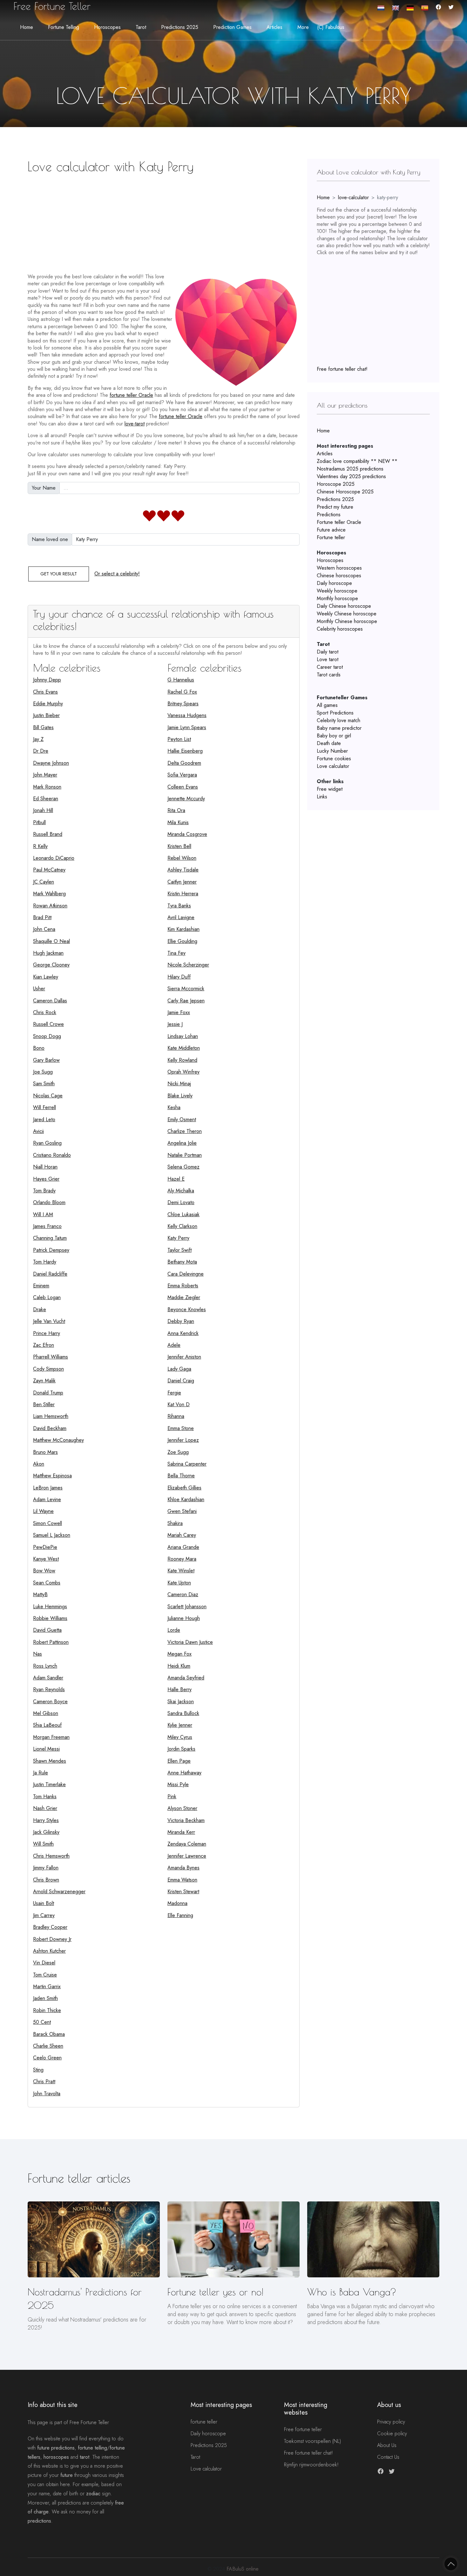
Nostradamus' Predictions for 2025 (85, 2298)
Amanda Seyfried (186, 1678)
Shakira (175, 1523)
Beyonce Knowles (187, 1309)
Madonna (177, 1903)
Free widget (330, 789)
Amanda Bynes (183, 1868)
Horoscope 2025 (336, 484)
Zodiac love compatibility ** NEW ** (357, 461)
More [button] (303, 27)
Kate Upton (179, 1583)
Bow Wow (44, 1571)
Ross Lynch (45, 1666)
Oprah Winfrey (183, 1072)
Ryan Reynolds (49, 1689)
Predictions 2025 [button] (180, 27)
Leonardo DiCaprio (54, 858)
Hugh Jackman (48, 953)
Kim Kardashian (183, 929)
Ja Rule (41, 1773)
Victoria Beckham (186, 1820)
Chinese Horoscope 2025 (345, 492)
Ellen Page (179, 1761)
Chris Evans (45, 692)
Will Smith (43, 1844)
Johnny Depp (47, 680)
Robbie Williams (50, 1618)
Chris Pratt (44, 2081)
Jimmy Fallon (46, 1868)
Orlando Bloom (49, 1202)
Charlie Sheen (48, 2046)
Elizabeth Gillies (184, 1488)
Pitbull (39, 822)
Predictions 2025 (335, 499)
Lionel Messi (46, 1749)
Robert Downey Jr (52, 1939)
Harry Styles (46, 1820)
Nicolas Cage (48, 1096)
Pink (172, 1796)
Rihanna (176, 1416)
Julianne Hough (184, 1618)
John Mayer (45, 775)
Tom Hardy (45, 1262)
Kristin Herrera (183, 894)
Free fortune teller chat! (342, 369)
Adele (174, 1345)
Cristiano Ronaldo (52, 1155)
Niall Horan (45, 1167)
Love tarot (328, 659)
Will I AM (43, 1214)
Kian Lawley (46, 977)
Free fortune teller (303, 2429)
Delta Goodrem (184, 763)
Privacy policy (391, 2422)
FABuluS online (242, 2569)
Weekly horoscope (337, 591)
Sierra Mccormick (186, 989)
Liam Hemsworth (51, 1416)
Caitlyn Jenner (182, 882)
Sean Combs (47, 1583)
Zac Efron (44, 1345)
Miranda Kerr (181, 1832)
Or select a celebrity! (117, 574)
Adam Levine (47, 1499)
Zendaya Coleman (187, 1844)
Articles (325, 454)
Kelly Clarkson (182, 1226)
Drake (40, 1309)
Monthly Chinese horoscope (347, 621)
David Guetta (47, 1630)
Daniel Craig (181, 1381)
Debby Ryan (181, 1321)
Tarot (195, 2457)
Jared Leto (44, 1119)
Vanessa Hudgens (187, 715)
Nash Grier (45, 1808)
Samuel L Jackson (52, 1535)
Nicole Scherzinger (188, 965)
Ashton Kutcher (49, 1951)
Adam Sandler (48, 1678)
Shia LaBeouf (47, 1725)
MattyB (40, 1594)
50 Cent (42, 2022)
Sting (38, 2070)
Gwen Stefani (182, 1511)
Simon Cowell (47, 1523)
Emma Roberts (183, 1286)
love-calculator (353, 197)
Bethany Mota (182, 1262)
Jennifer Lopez (183, 1440)
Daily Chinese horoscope (344, 606)
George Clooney (51, 965)
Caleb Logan (47, 1297)
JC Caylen (44, 882)
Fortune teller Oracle (339, 522)
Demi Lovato (181, 1202)
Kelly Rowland (182, 1060)
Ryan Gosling (47, 1143)
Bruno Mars (45, 1452)
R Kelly (40, 846)
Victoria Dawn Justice (190, 1642)
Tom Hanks (45, 1796)
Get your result (59, 574)
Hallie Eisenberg (185, 751)
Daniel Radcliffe (50, 1274)
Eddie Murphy (48, 704)
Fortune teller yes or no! (215, 2292)
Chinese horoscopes (339, 576)
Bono (39, 1048)
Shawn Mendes (50, 1761)
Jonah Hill (43, 810)
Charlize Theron (185, 1131)
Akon (39, 1464)
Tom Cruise (45, 1975)
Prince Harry (47, 1333)
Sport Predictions (335, 713)
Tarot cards (329, 675)
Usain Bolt (44, 1903)
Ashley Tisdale (183, 870)
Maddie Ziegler (184, 1297)
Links (322, 797)
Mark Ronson (47, 787)
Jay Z (38, 739)
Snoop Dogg (47, 1036)
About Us (387, 2445)
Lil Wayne (43, 1511)
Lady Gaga (179, 1369)
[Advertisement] (164, 221)
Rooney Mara (182, 1559)
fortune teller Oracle (131, 395)
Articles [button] (274, 27)
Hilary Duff (179, 977)
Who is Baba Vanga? (352, 2292)
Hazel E (176, 1179)
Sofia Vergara (182, 775)
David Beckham (50, 1428)
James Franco (47, 1226)
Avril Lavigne (181, 917)
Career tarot (330, 667)
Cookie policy (392, 2434)
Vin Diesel (44, 1963)
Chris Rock (45, 1012)
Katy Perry (178, 1238)
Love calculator (333, 766)
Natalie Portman (185, 1155)
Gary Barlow (46, 1060)
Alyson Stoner (182, 1808)
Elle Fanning (180, 1915)
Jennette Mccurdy (186, 799)
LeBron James (48, 1488)
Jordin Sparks (181, 1749)
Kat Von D (179, 1404)
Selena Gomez (183, 1167)
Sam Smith (44, 1084)
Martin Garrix (47, 1986)
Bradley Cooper (50, 1927)
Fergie (174, 1393)
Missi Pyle (178, 1784)
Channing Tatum (50, 1238)
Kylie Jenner (180, 1725)
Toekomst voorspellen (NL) (312, 2441)
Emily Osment (182, 1119)
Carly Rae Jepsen (186, 1001)
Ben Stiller (44, 1404)
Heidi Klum (179, 1666)
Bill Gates (43, 727)
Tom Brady (44, 1191)
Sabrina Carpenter (187, 1464)
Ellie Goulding (182, 941)
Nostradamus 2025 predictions (350, 469)
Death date (329, 743)
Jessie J (175, 1024)
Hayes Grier (46, 1179)
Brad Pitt (42, 917)
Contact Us (388, 2457)
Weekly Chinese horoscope (347, 614)
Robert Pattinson (51, 1642)
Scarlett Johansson (187, 1607)
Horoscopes (330, 560)
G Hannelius (181, 680)
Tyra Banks (179, 906)
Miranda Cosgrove (187, 834)
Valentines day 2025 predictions (351, 476)
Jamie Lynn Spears (187, 727)
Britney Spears (183, 704)
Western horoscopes (339, 568)
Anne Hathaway (184, 1773)
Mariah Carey (182, 1535)
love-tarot (135, 424)
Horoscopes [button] (107, 27)
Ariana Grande (183, 1547)
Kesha (174, 1107)
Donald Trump (48, 1393)
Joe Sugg (43, 1072)
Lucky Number (332, 751)
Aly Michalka (181, 1191)
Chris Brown (46, 1880)
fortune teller (204, 2422)
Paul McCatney (49, 870)
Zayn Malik (44, 1381)
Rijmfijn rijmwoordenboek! (311, 2465)
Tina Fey (176, 953)
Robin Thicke (47, 2010)
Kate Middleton (184, 1048)
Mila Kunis (178, 822)
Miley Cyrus (180, 1737)
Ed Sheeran (46, 799)
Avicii (38, 1131)
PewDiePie (45, 1547)
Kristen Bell (179, 846)
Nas (37, 1654)
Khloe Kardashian (186, 1499)
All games (327, 705)
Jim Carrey (44, 1915)
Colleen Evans (183, 787)
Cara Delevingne (186, 1274)
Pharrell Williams (51, 1357)
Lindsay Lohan (183, 1036)
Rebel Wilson (182, 858)
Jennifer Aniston (184, 1357)
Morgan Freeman (51, 1737)
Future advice (331, 530)
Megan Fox (179, 1654)
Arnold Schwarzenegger (59, 1891)
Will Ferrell (44, 1107)
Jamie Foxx (179, 1012)
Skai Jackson (181, 1702)
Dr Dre (41, 751)
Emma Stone (181, 1428)
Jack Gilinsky (46, 1832)
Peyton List (179, 739)
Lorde (174, 1630)
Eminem (41, 1286)
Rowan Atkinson (50, 906)
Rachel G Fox (182, 692)
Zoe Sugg (178, 1452)
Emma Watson (182, 1880)
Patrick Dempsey (51, 1250)
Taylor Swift (179, 1250)
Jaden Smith (45, 1998)
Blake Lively (180, 1096)
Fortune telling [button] (64, 27)
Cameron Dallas (50, 1001)
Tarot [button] (141, 27)
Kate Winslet (181, 1571)
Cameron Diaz (183, 1594)
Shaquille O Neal (51, 941)
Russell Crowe (48, 1024)
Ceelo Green (47, 2058)
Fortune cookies (334, 759)
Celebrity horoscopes (340, 629)
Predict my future (335, 507)
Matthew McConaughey (58, 1440)
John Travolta (47, 2094)
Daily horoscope (334, 583)
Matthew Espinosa (52, 1476)
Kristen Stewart (183, 1891)
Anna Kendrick (183, 1333)
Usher (39, 989)
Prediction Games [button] (232, 27)
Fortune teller (331, 537)
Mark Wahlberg (49, 894)
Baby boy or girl (334, 736)
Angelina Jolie (182, 1143)
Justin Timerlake (49, 1784)
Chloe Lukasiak (183, 1214)
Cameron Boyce (50, 1702)
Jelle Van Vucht (49, 1321)
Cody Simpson (48, 1369)
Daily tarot (328, 652)
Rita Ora (176, 810)
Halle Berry (179, 1689)
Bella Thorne (181, 1476)
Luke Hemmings (50, 1607)
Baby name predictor (339, 728)
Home (27, 27)
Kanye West (46, 1559)
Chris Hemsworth (51, 1856)
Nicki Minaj (179, 1084)
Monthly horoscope (337, 598)
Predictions (329, 515)
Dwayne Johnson (51, 763)
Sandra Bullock (183, 1713)
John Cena (44, 929)
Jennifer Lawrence (187, 1856)
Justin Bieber (46, 715)
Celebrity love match (338, 720)
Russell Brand (48, 834)
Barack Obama (49, 2034)
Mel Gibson (46, 1713)
